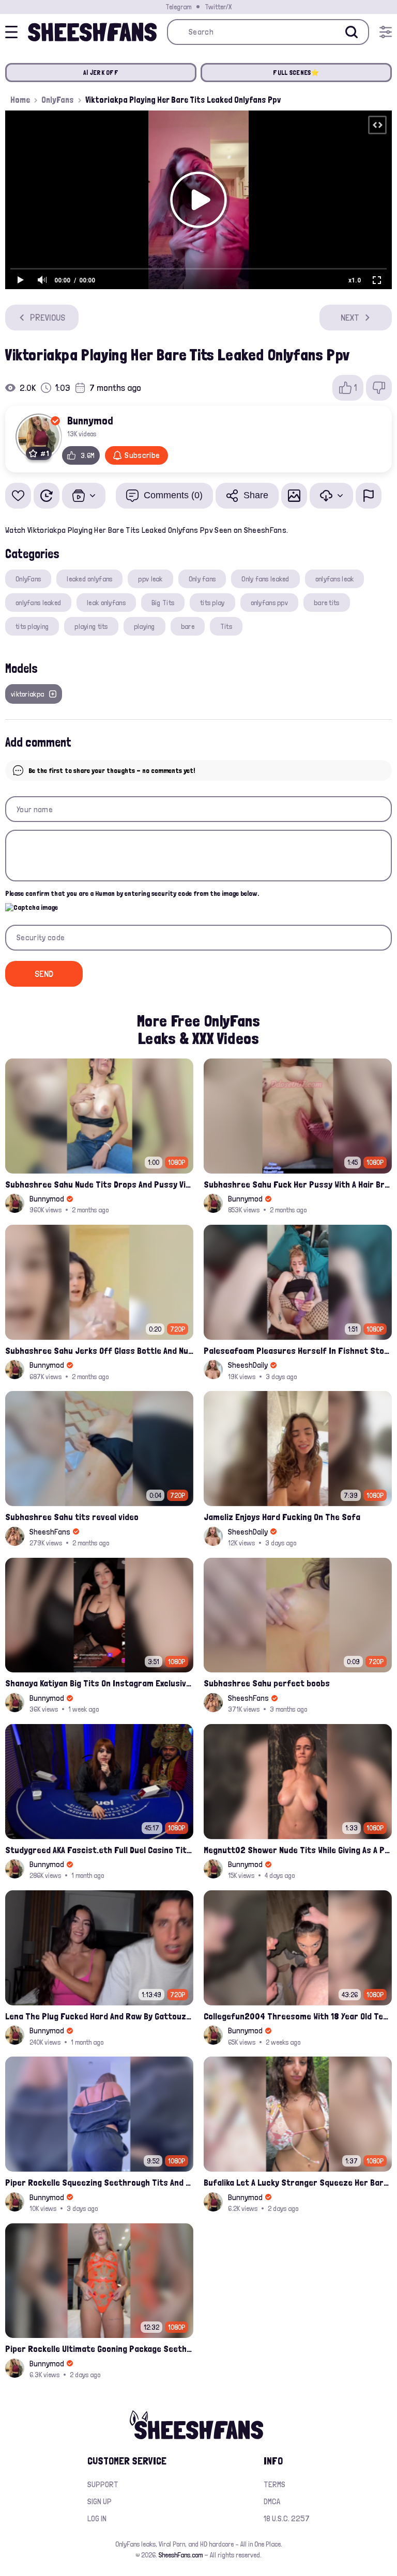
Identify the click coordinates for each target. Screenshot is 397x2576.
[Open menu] (386, 32)
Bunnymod (90, 420)
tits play (212, 603)
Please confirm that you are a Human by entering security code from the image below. (132, 893)
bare (188, 626)
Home (20, 100)
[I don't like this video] (379, 388)
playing (144, 626)
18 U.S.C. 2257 (287, 2518)
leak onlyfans (106, 603)
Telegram (178, 7)
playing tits (91, 626)
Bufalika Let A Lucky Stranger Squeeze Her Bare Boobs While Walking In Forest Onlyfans (298, 2182)
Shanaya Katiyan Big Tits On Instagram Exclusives (99, 1683)
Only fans (202, 579)
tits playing (32, 626)
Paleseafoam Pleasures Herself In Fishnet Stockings (298, 1350)
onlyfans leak (335, 579)
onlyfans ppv (269, 603)
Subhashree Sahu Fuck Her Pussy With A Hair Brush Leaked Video (298, 1184)
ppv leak (150, 579)
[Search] (352, 32)
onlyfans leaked (38, 603)
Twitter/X (218, 7)
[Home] (92, 32)
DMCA (272, 2501)
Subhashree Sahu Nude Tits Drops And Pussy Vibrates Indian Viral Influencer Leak (99, 1184)
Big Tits (163, 603)
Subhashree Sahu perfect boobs (267, 1683)
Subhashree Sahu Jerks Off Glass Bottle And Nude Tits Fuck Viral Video (99, 1350)
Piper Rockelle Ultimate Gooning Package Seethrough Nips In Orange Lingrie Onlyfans (99, 2349)
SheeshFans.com (181, 2555)
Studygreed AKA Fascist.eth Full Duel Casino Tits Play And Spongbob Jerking (99, 1850)
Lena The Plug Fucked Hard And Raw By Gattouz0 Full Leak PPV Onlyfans (99, 2016)
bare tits (327, 603)
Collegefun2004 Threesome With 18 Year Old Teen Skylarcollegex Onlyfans (298, 2016)
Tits (226, 626)
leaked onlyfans (89, 579)
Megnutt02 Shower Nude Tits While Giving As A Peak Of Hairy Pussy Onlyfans (298, 1850)
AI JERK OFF (101, 73)
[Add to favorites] (18, 496)
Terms (274, 2484)
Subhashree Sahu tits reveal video (72, 1517)
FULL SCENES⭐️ (296, 73)
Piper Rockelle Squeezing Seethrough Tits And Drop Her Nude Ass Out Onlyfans (99, 2182)
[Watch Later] (47, 496)
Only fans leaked (265, 579)
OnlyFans (58, 100)
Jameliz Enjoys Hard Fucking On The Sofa (282, 1517)
